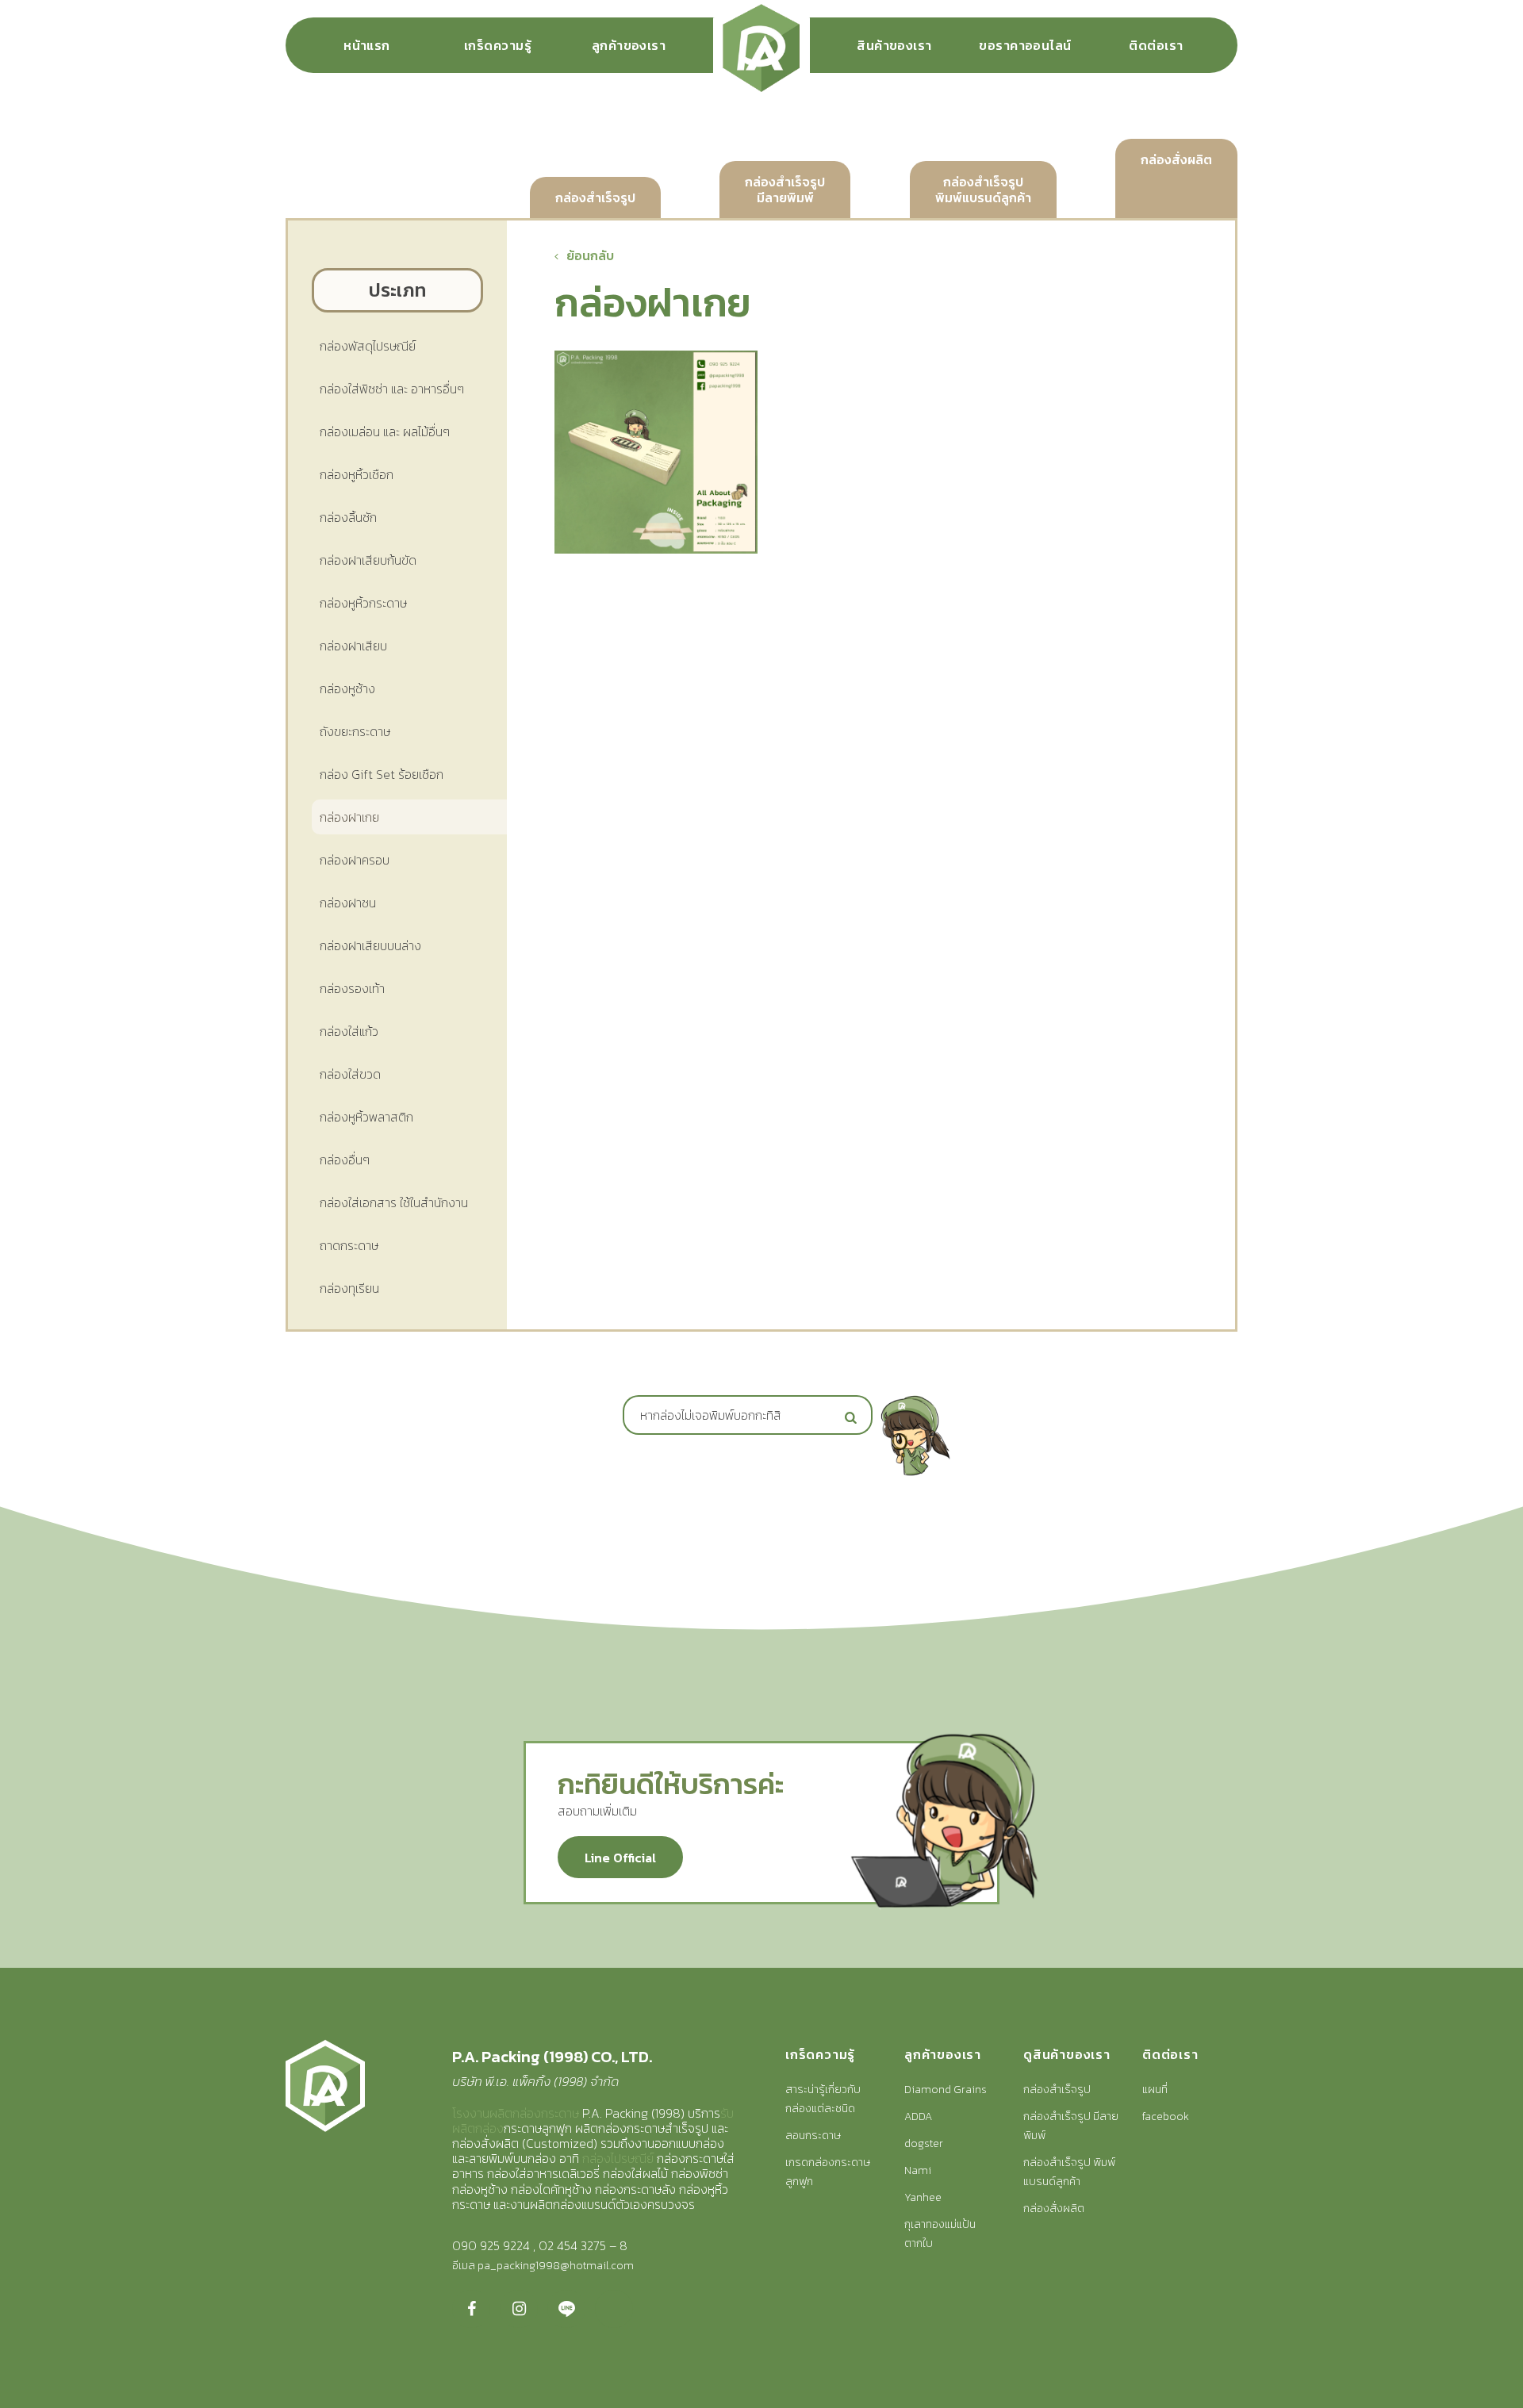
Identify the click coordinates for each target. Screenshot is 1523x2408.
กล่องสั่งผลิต (1054, 2209)
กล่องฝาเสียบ (353, 646)
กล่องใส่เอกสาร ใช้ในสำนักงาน (394, 1202)
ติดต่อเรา (1156, 45)
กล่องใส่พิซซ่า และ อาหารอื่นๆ (392, 389)
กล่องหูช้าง (347, 688)
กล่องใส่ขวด (350, 1074)
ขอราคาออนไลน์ (1025, 45)
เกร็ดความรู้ (498, 45)
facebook (1166, 2117)
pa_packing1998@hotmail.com (556, 2266)
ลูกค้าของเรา (629, 45)
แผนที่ (1155, 2090)
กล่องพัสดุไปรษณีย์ (368, 346)
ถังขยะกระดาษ (355, 731)
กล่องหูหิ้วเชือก (357, 474)
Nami (918, 2170)
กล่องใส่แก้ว (349, 1031)
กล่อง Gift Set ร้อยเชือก (382, 774)
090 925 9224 (491, 2245)
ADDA (918, 2117)
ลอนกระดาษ (813, 2136)
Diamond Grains (946, 2090)
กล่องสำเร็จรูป (1057, 2090)
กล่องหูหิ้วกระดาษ (363, 603)
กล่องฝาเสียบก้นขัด (368, 560)
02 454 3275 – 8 (583, 2245)
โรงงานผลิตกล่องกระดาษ (516, 2113)
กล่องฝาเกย (349, 817)
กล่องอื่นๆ (345, 1160)
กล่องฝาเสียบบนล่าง (370, 945)
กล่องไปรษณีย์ (618, 2158)
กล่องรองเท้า (352, 988)
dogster (924, 2143)
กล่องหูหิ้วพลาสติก (366, 1117)
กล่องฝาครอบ (355, 860)
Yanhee (923, 2197)
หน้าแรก (367, 45)
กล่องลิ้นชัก (348, 517)
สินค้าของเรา (894, 45)
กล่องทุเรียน (349, 1288)
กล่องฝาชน (348, 903)
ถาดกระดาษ (349, 1245)
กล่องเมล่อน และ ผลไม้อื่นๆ (385, 431)
